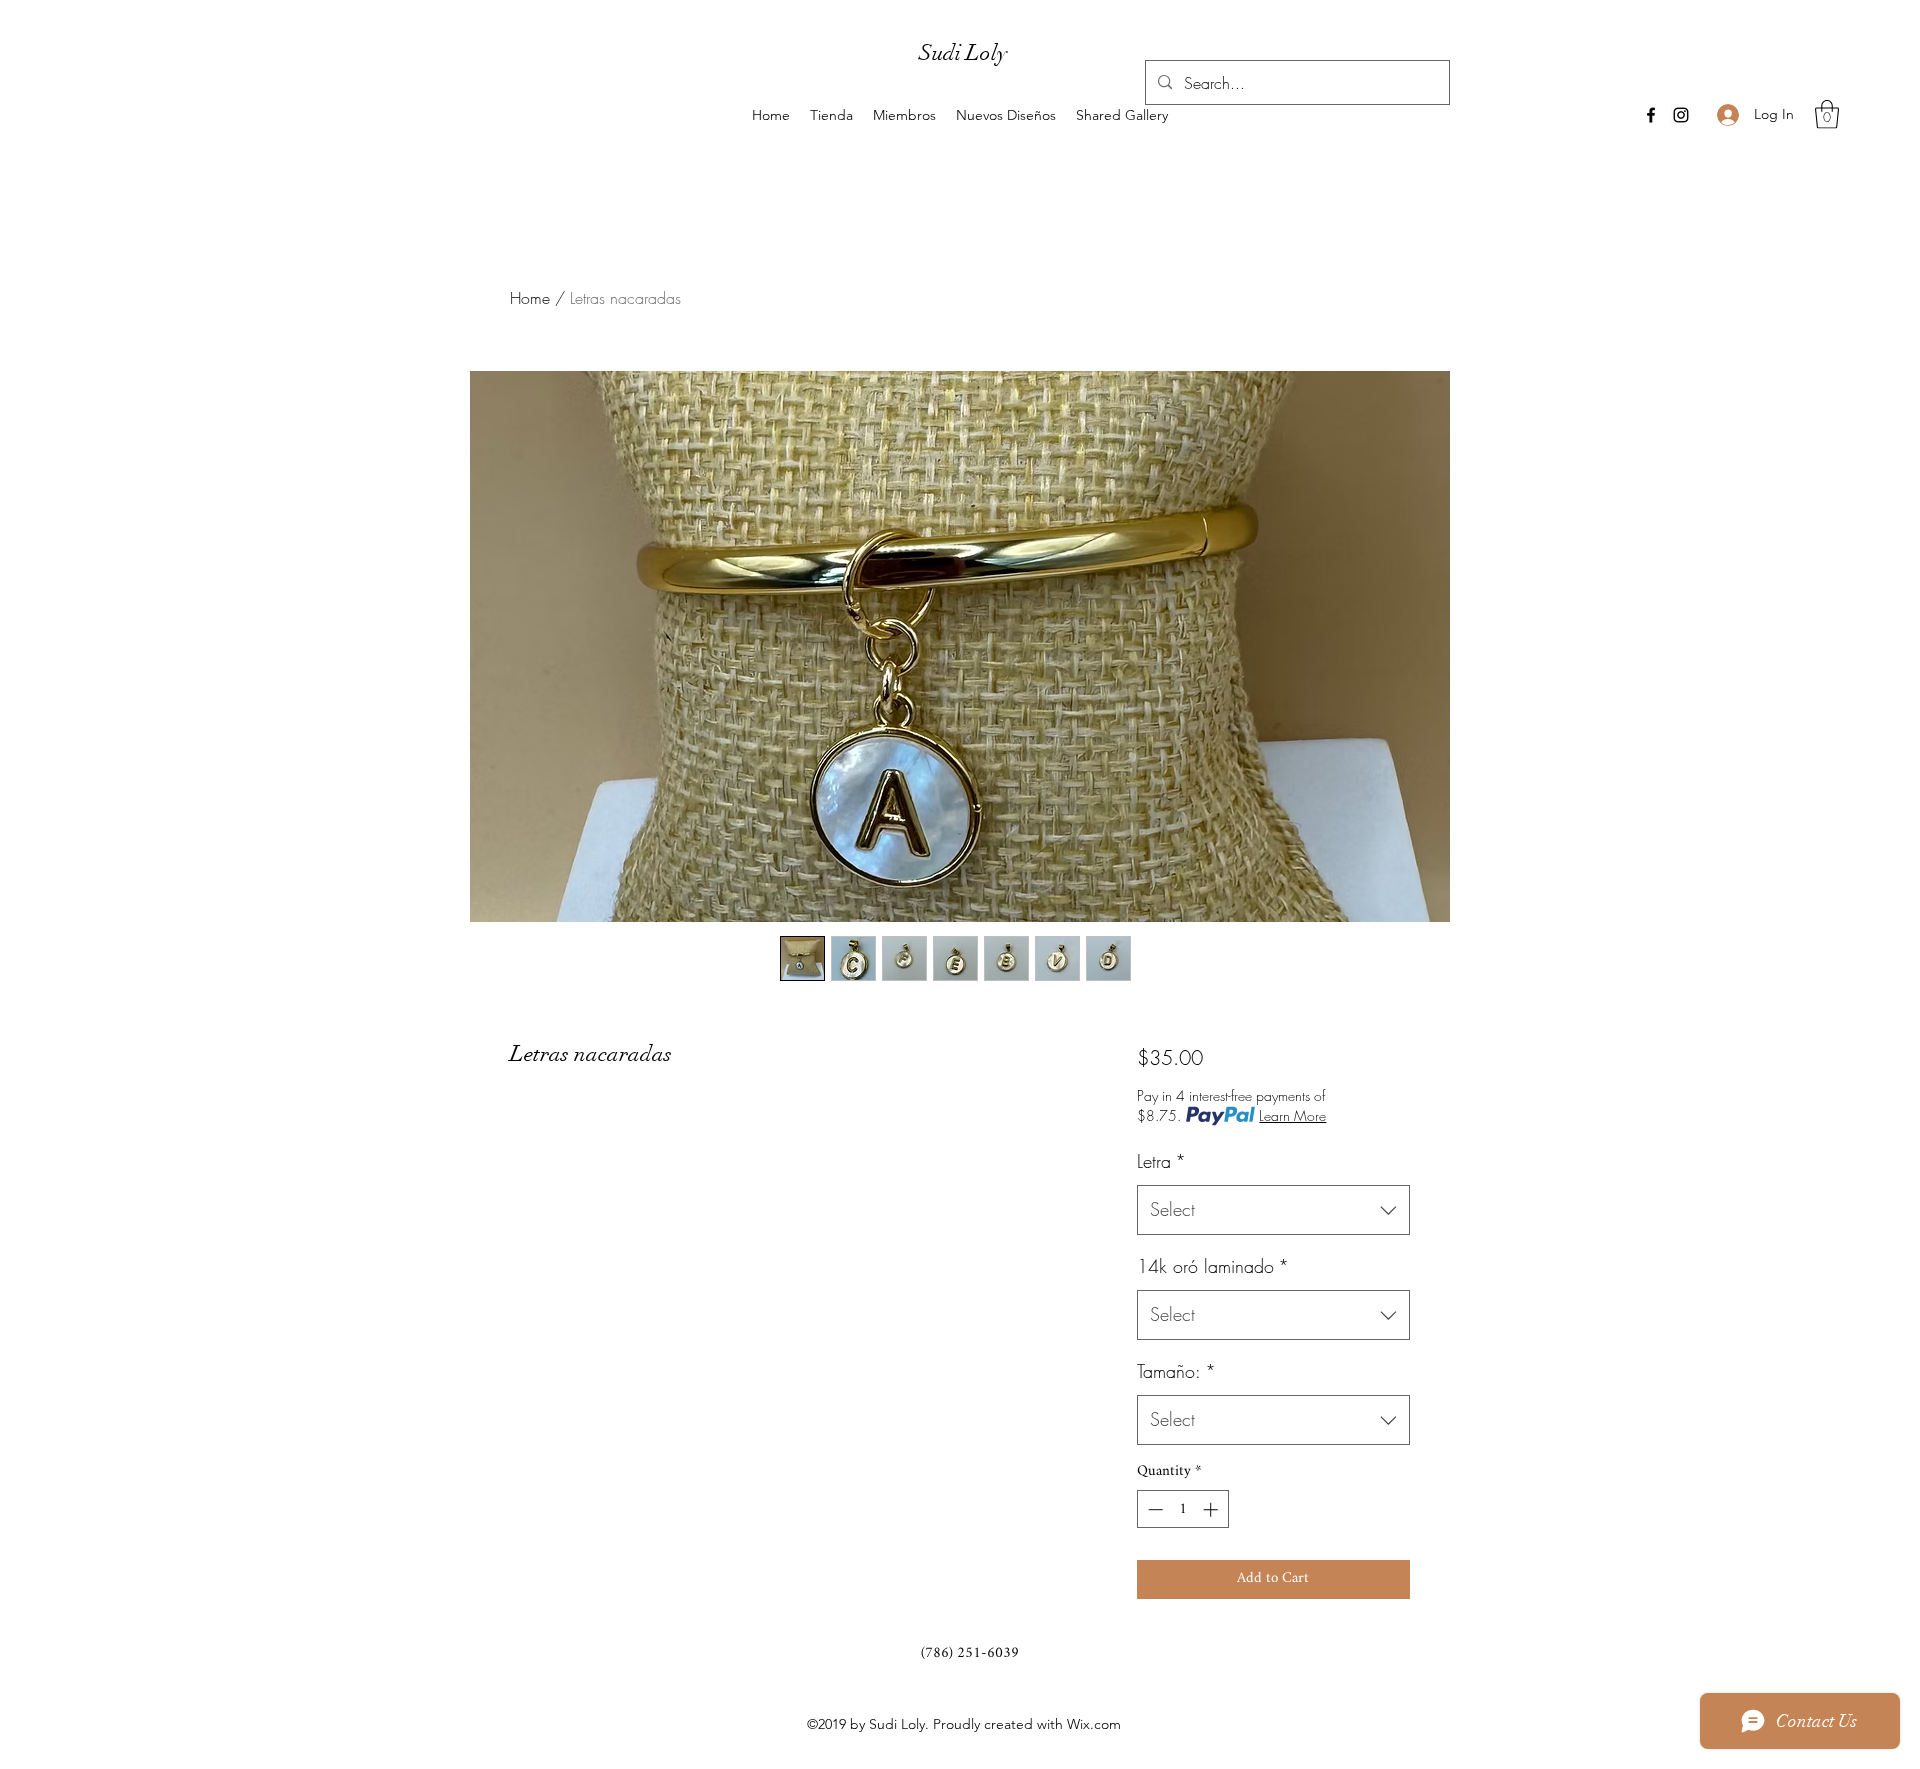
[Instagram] (1681, 115)
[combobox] (1273, 1210)
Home (530, 298)
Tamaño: (1176, 1371)
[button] (1827, 114)
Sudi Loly (963, 52)
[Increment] (1212, 1509)
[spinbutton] (1182, 1509)
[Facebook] (1651, 115)
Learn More (1292, 1115)
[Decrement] (1153, 1509)
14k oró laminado (1213, 1266)
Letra (1161, 1161)
